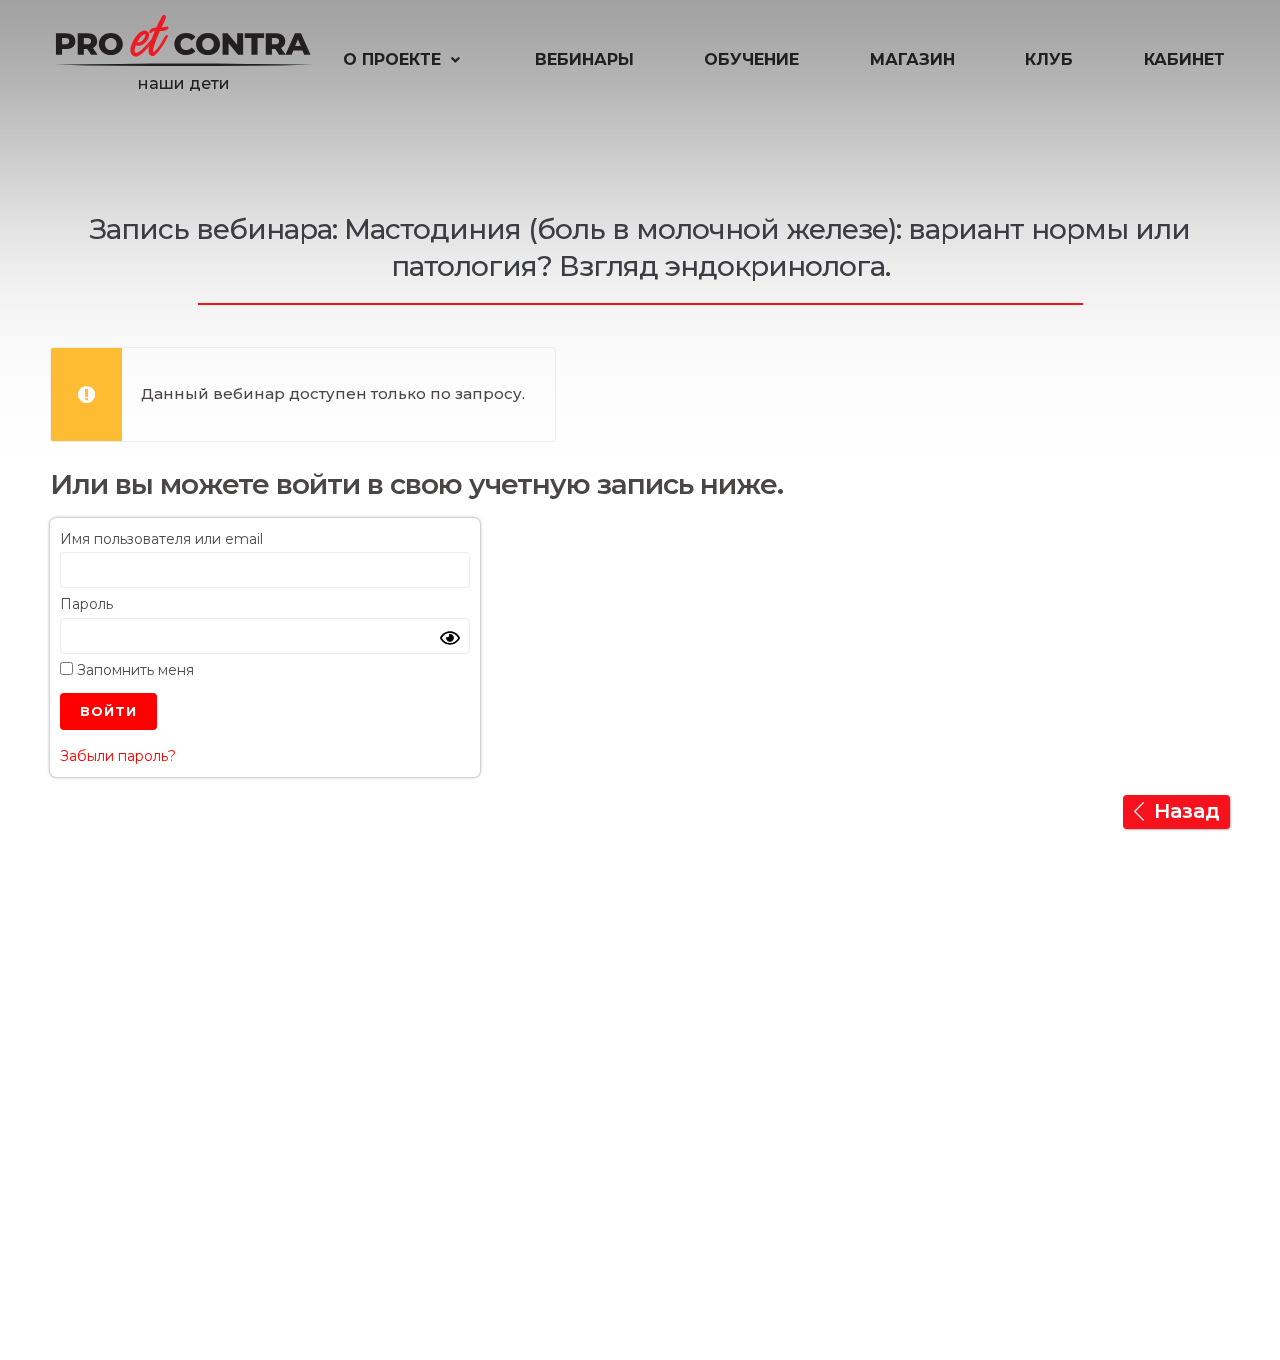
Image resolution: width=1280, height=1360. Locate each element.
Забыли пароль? (118, 756)
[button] (403, 60)
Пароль (86, 604)
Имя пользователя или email (161, 539)
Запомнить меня (133, 670)
